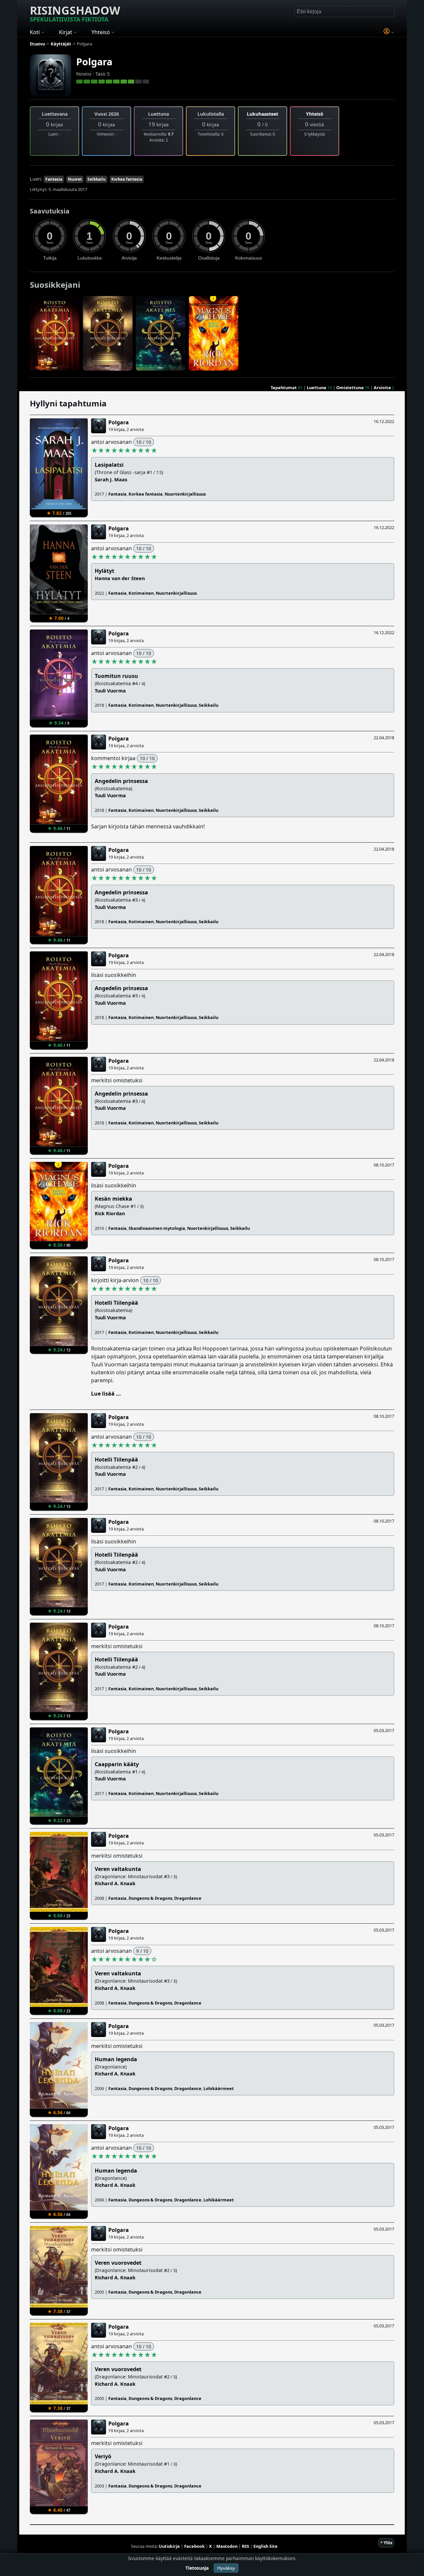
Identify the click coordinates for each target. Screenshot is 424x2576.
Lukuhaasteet (263, 114)
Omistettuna (350, 388)
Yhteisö (315, 114)
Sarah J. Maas (111, 479)
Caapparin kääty (117, 1764)
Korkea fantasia (127, 179)
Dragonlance (188, 1898)
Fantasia (54, 179)
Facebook (194, 2546)
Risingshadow (75, 13)
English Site (265, 2546)
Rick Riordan (110, 1213)
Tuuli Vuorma (110, 691)
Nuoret (75, 179)
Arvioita (382, 388)
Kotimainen (141, 593)
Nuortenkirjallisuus (185, 494)
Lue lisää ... (106, 1394)
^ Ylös (386, 2543)
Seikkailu (97, 179)
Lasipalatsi (109, 465)
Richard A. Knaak (115, 1883)
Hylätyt (105, 571)
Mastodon (227, 2546)
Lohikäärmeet (219, 2088)
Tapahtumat (284, 388)
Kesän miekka (113, 1199)
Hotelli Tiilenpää (116, 1303)
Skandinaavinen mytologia (157, 1228)
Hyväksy (226, 2568)
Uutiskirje (169, 2546)
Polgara (94, 61)
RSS (245, 2546)
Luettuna (317, 388)
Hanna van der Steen (120, 578)
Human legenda (116, 2059)
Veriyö (103, 2456)
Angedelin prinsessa (121, 781)
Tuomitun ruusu (116, 676)
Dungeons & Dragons (150, 1898)
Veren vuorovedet (118, 2263)
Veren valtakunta (118, 1869)
